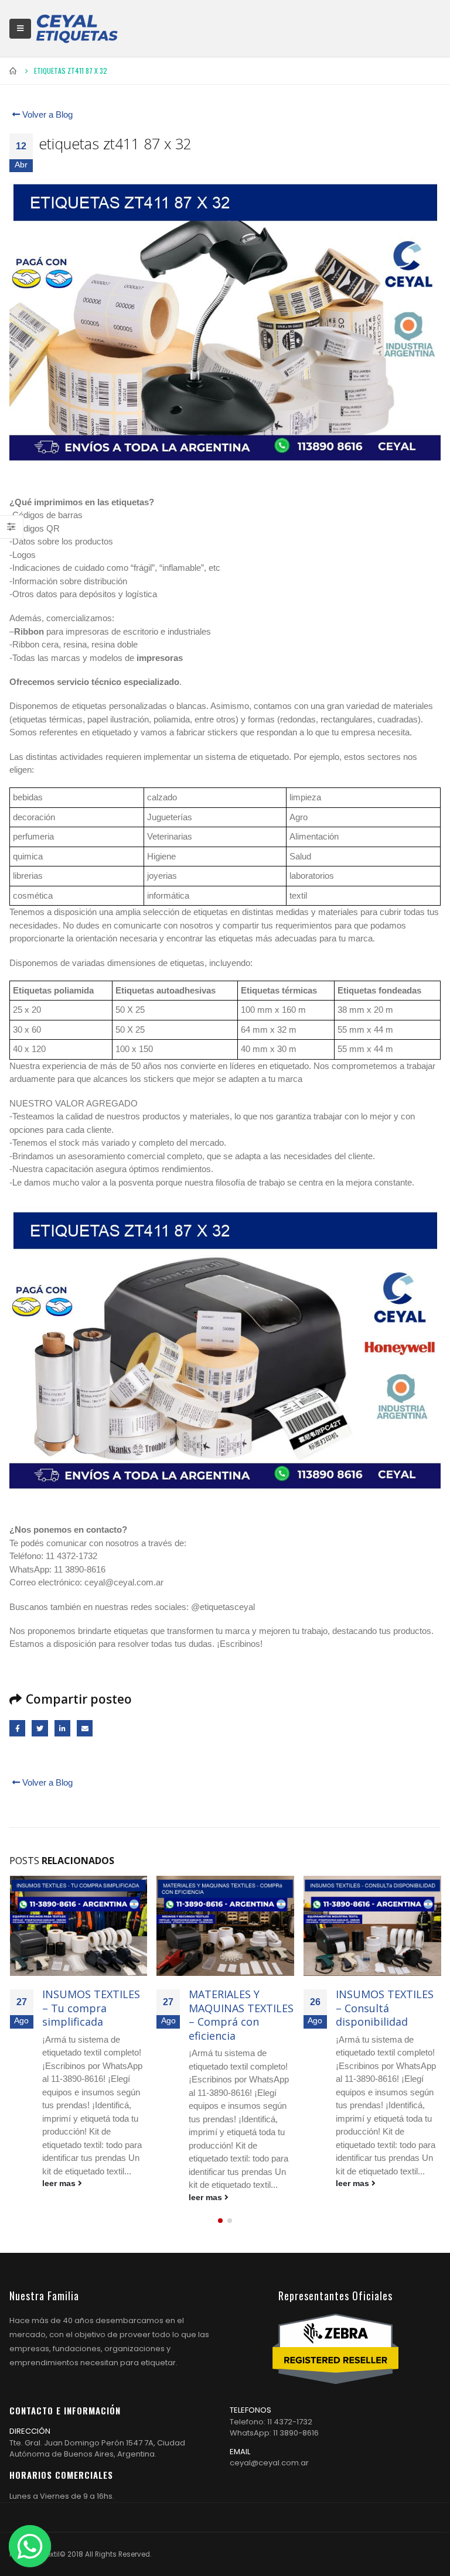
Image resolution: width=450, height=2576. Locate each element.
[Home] (77, 28)
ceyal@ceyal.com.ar (269, 2463)
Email (85, 1728)
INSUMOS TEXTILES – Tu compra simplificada (91, 2008)
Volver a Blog (46, 114)
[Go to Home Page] (13, 71)
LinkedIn (62, 1728)
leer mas (60, 2183)
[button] (220, 2221)
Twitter (40, 1728)
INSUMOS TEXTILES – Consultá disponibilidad (385, 2008)
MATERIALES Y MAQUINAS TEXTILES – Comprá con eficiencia (241, 2015)
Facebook (17, 1728)
